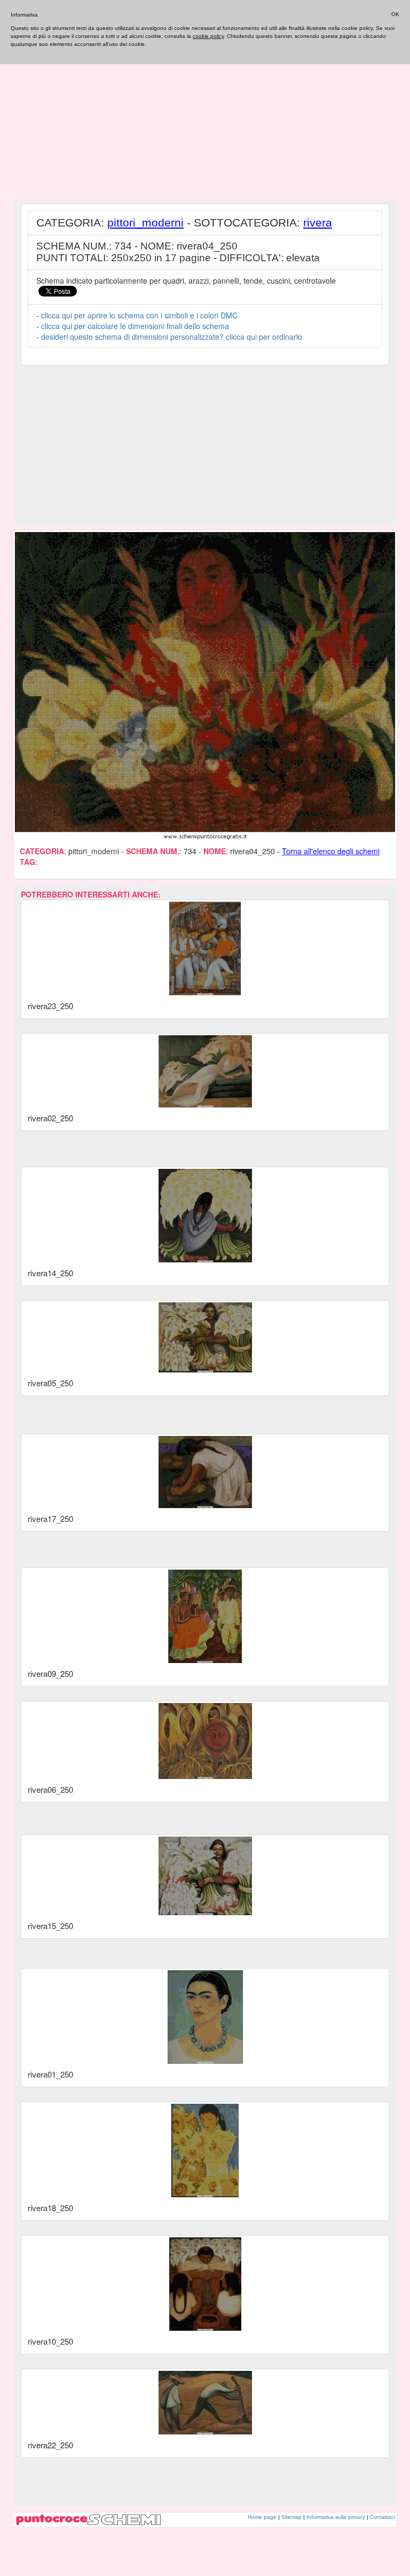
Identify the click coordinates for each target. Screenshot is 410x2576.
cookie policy (208, 36)
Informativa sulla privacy (336, 2517)
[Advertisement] (205, 120)
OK (395, 14)
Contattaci (383, 2517)
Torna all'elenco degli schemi (331, 851)
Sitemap (291, 2517)
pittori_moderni (145, 223)
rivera (318, 223)
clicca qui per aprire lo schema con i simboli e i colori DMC (139, 315)
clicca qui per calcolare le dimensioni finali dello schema (135, 326)
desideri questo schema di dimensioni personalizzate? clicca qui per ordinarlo (172, 337)
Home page (262, 2517)
